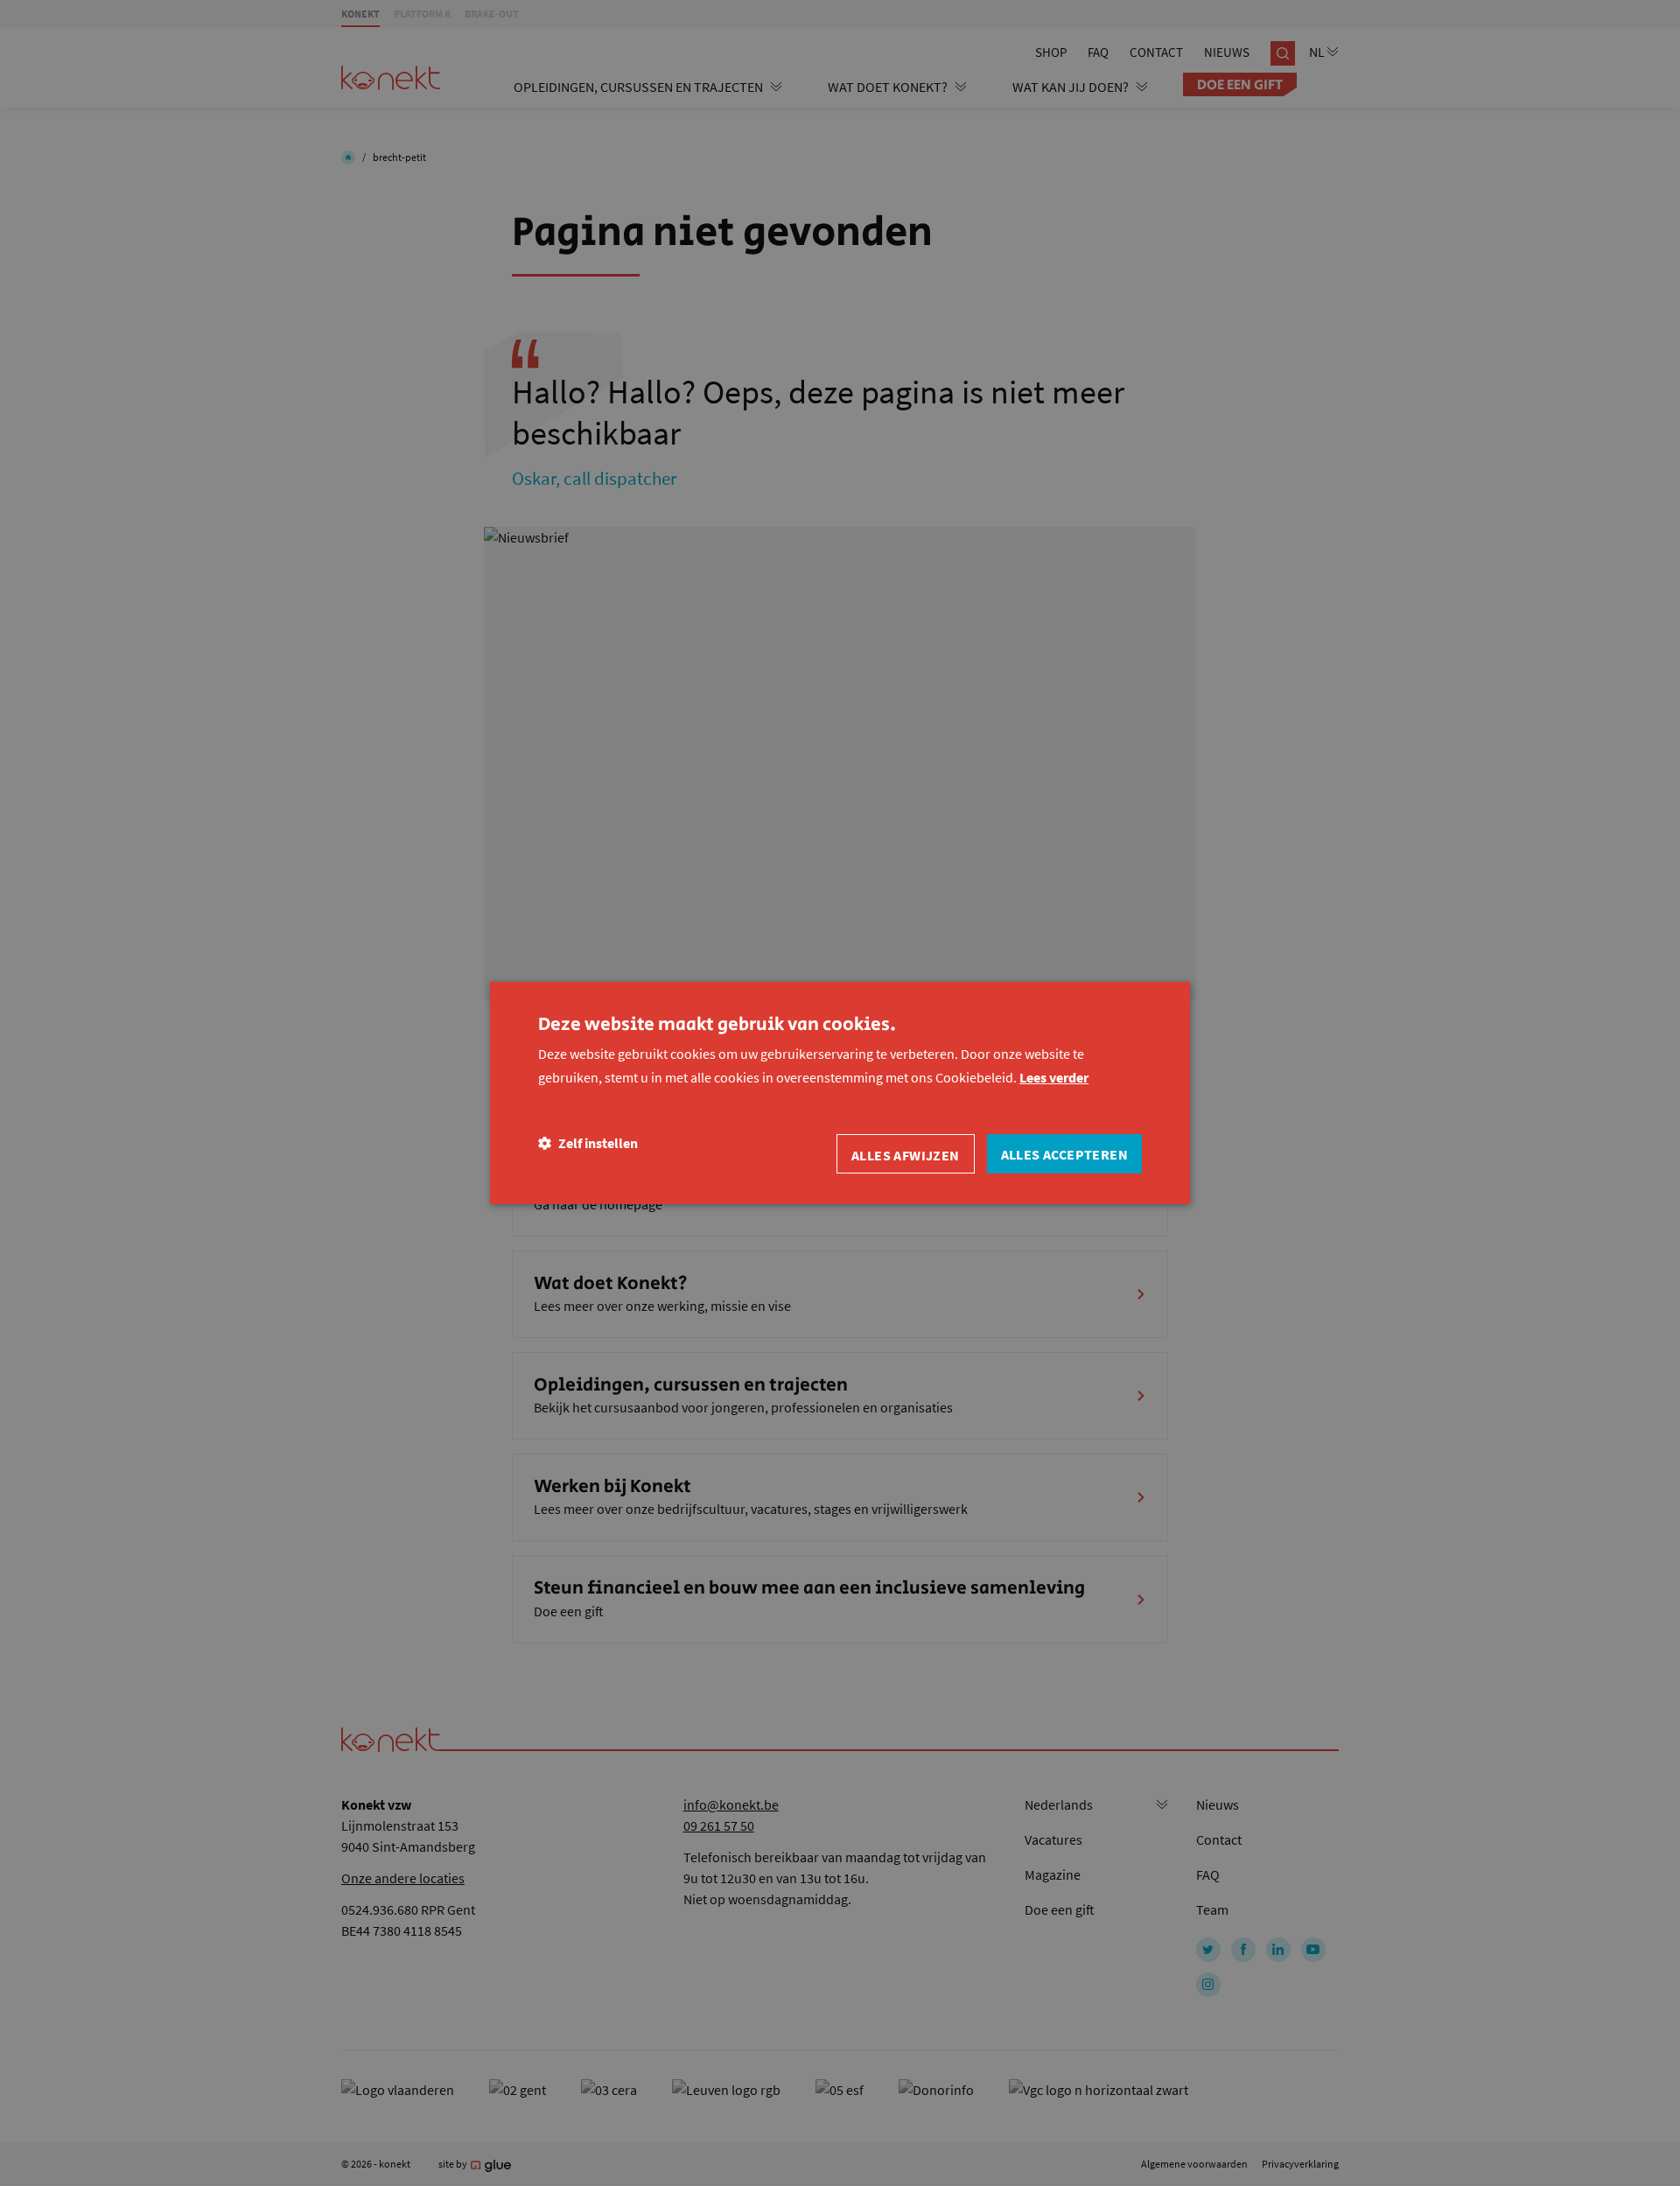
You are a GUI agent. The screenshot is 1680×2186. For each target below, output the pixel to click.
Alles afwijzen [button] (906, 1155)
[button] (588, 1143)
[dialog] (840, 1093)
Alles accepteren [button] (1064, 1154)
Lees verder (1054, 1077)
